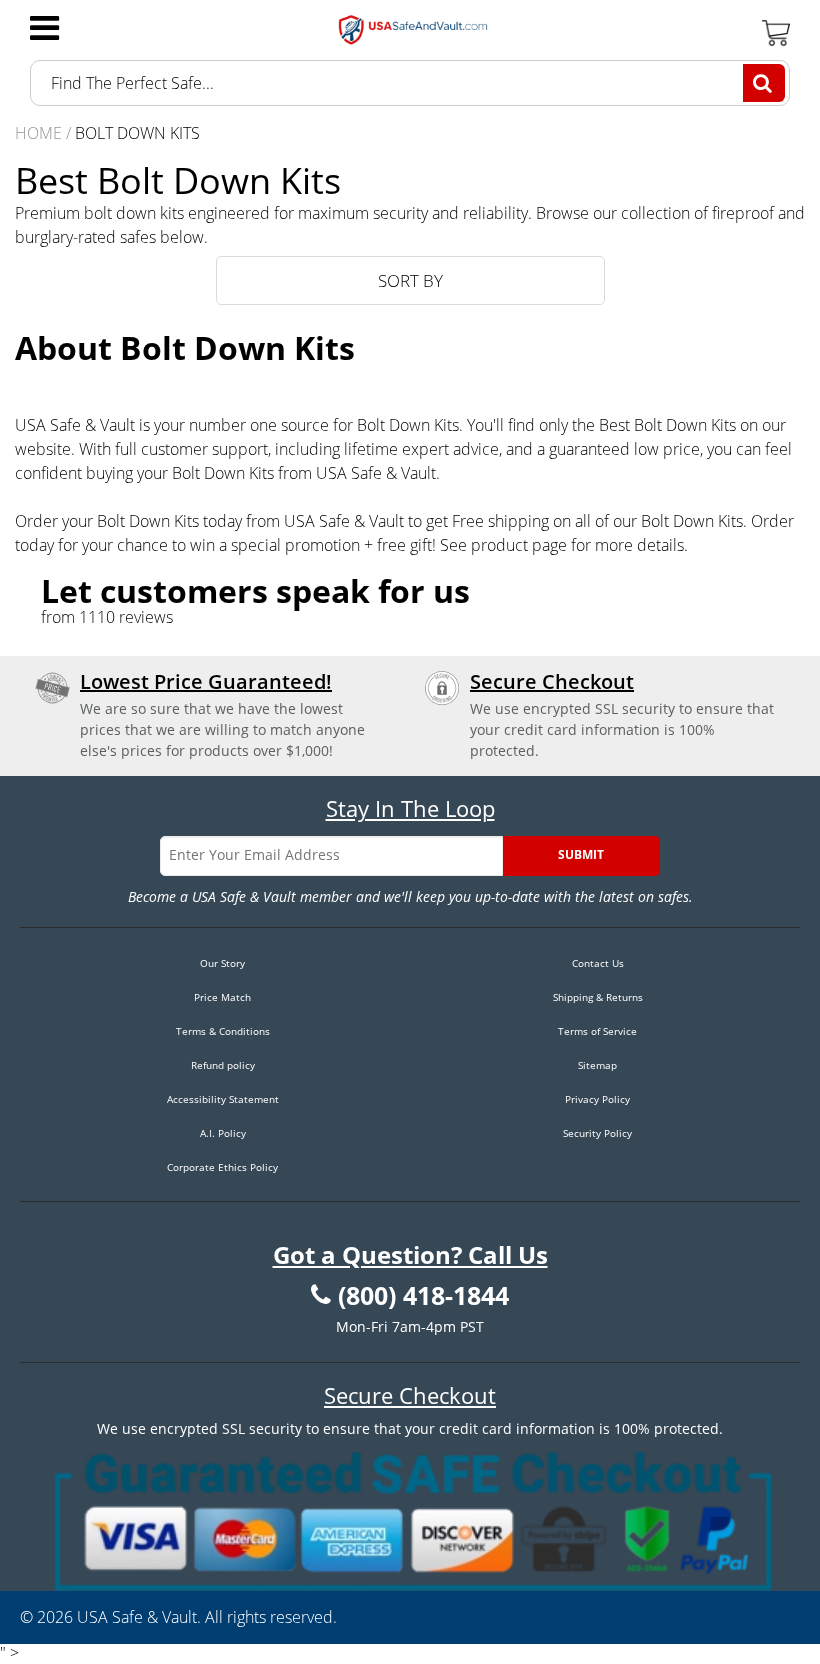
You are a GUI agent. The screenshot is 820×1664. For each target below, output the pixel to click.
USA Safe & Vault (137, 1617)
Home (38, 133)
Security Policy (597, 1133)
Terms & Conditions (223, 1031)
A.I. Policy (223, 1133)
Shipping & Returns (598, 997)
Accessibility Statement (223, 1099)
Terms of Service (597, 1031)
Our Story (222, 963)
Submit (581, 854)
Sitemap (597, 1065)
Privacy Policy (597, 1099)
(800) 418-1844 (423, 1296)
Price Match (222, 997)
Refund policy (223, 1065)
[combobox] (410, 83)
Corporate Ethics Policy (222, 1167)
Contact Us (598, 963)
